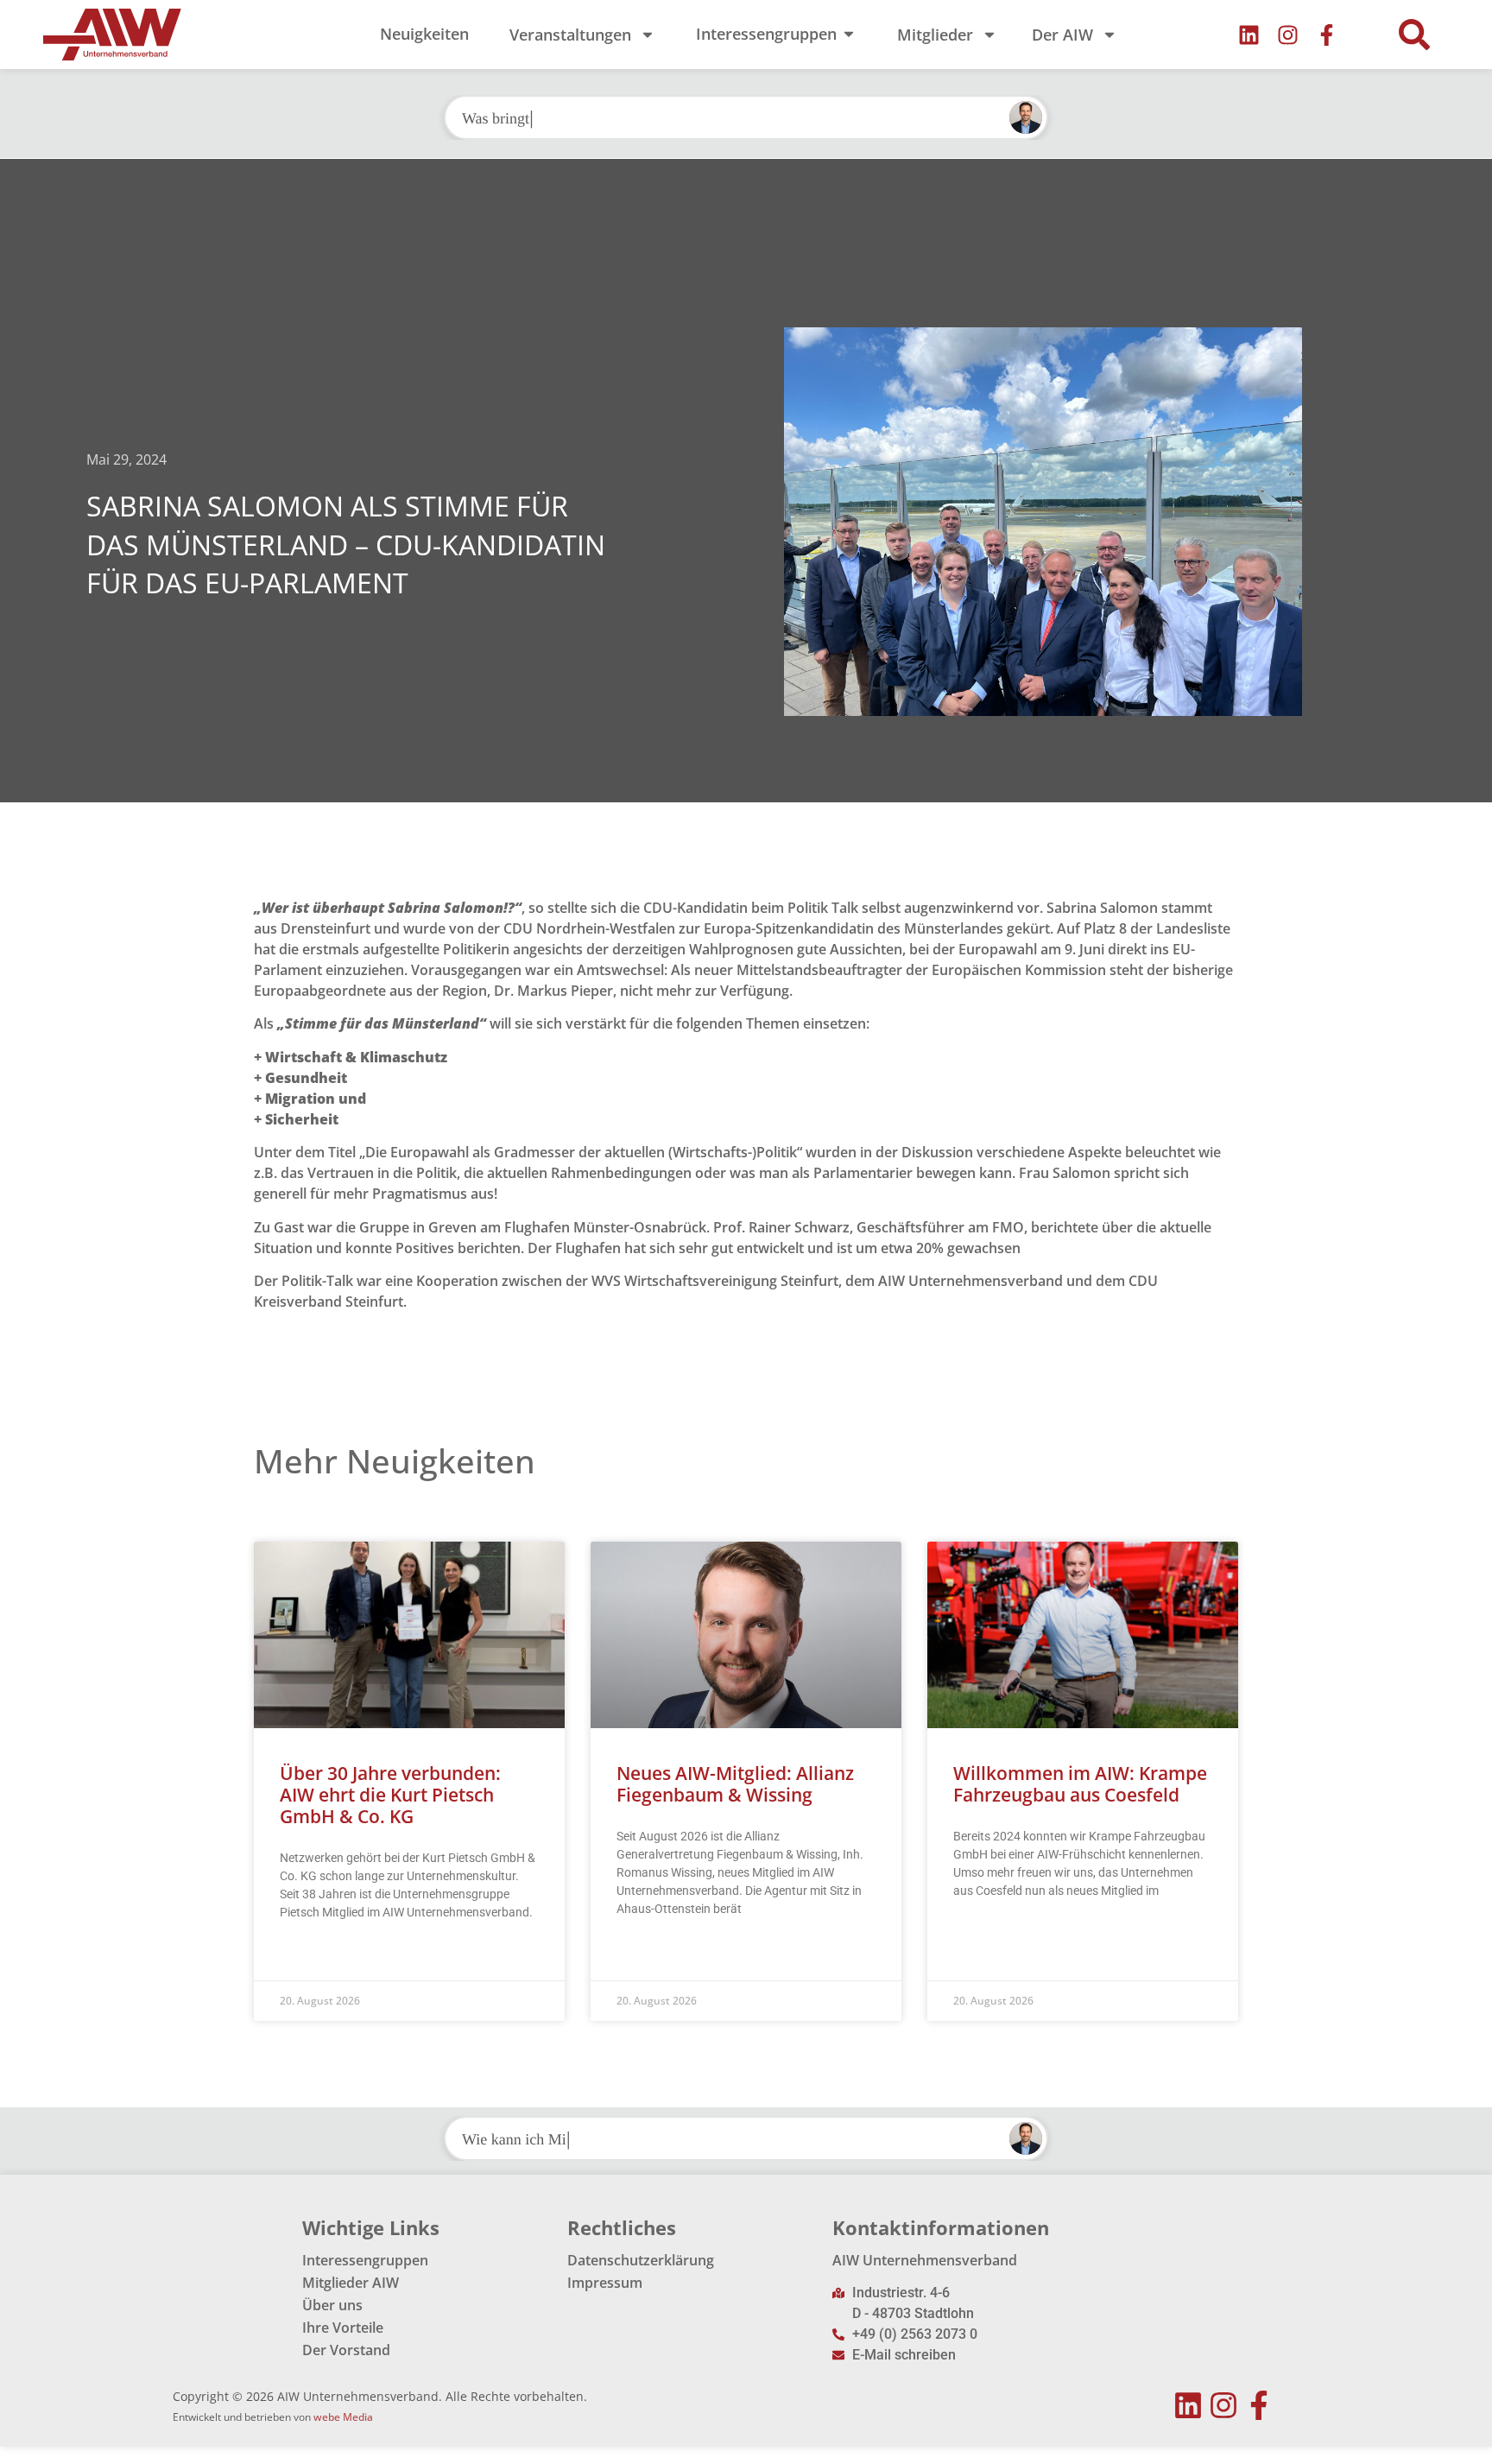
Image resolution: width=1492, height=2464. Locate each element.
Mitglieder (935, 35)
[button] (1414, 35)
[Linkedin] (1249, 35)
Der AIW (1062, 35)
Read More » (313, 1955)
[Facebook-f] (1327, 35)
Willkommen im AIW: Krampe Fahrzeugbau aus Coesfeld (1080, 1784)
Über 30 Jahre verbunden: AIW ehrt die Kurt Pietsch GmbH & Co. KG (390, 1795)
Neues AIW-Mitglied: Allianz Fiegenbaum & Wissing (735, 1784)
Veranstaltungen (570, 35)
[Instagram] (1288, 35)
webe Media (343, 2417)
